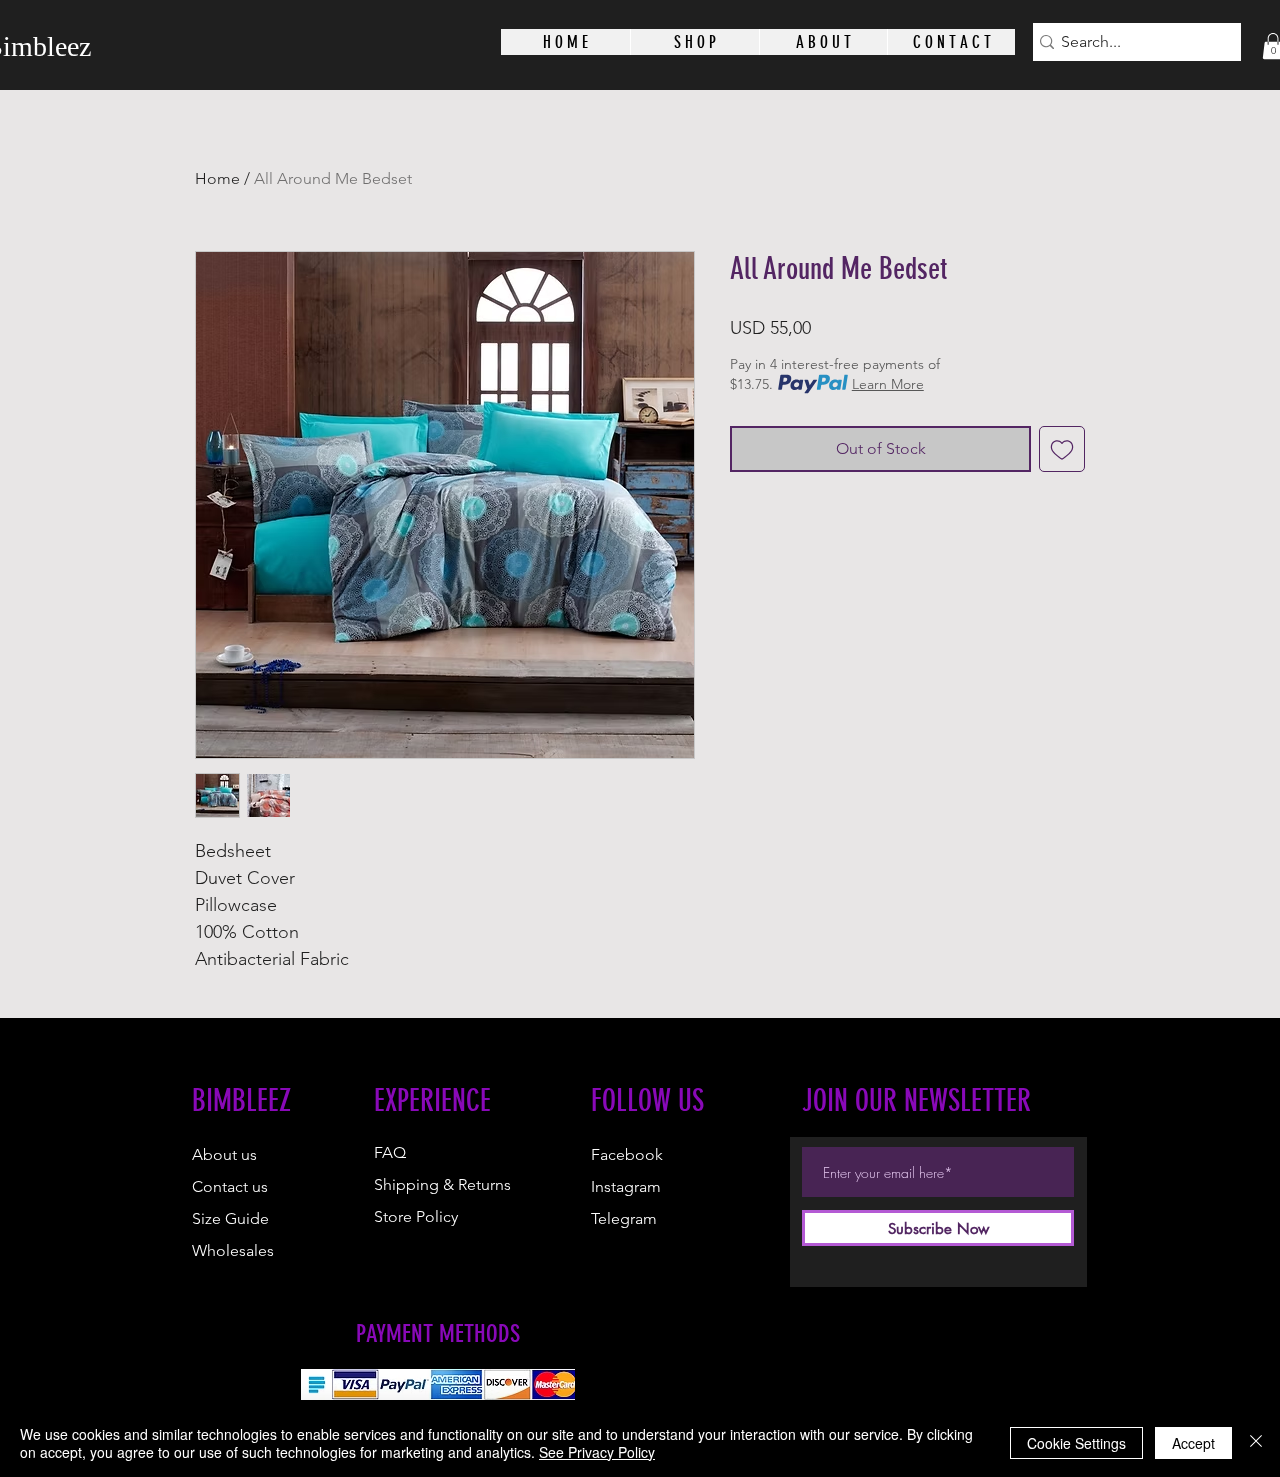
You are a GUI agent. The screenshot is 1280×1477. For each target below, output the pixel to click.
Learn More (888, 384)
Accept (1193, 1443)
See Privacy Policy (597, 1452)
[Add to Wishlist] (1062, 449)
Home (217, 178)
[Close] (1256, 1443)
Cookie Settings (1076, 1443)
